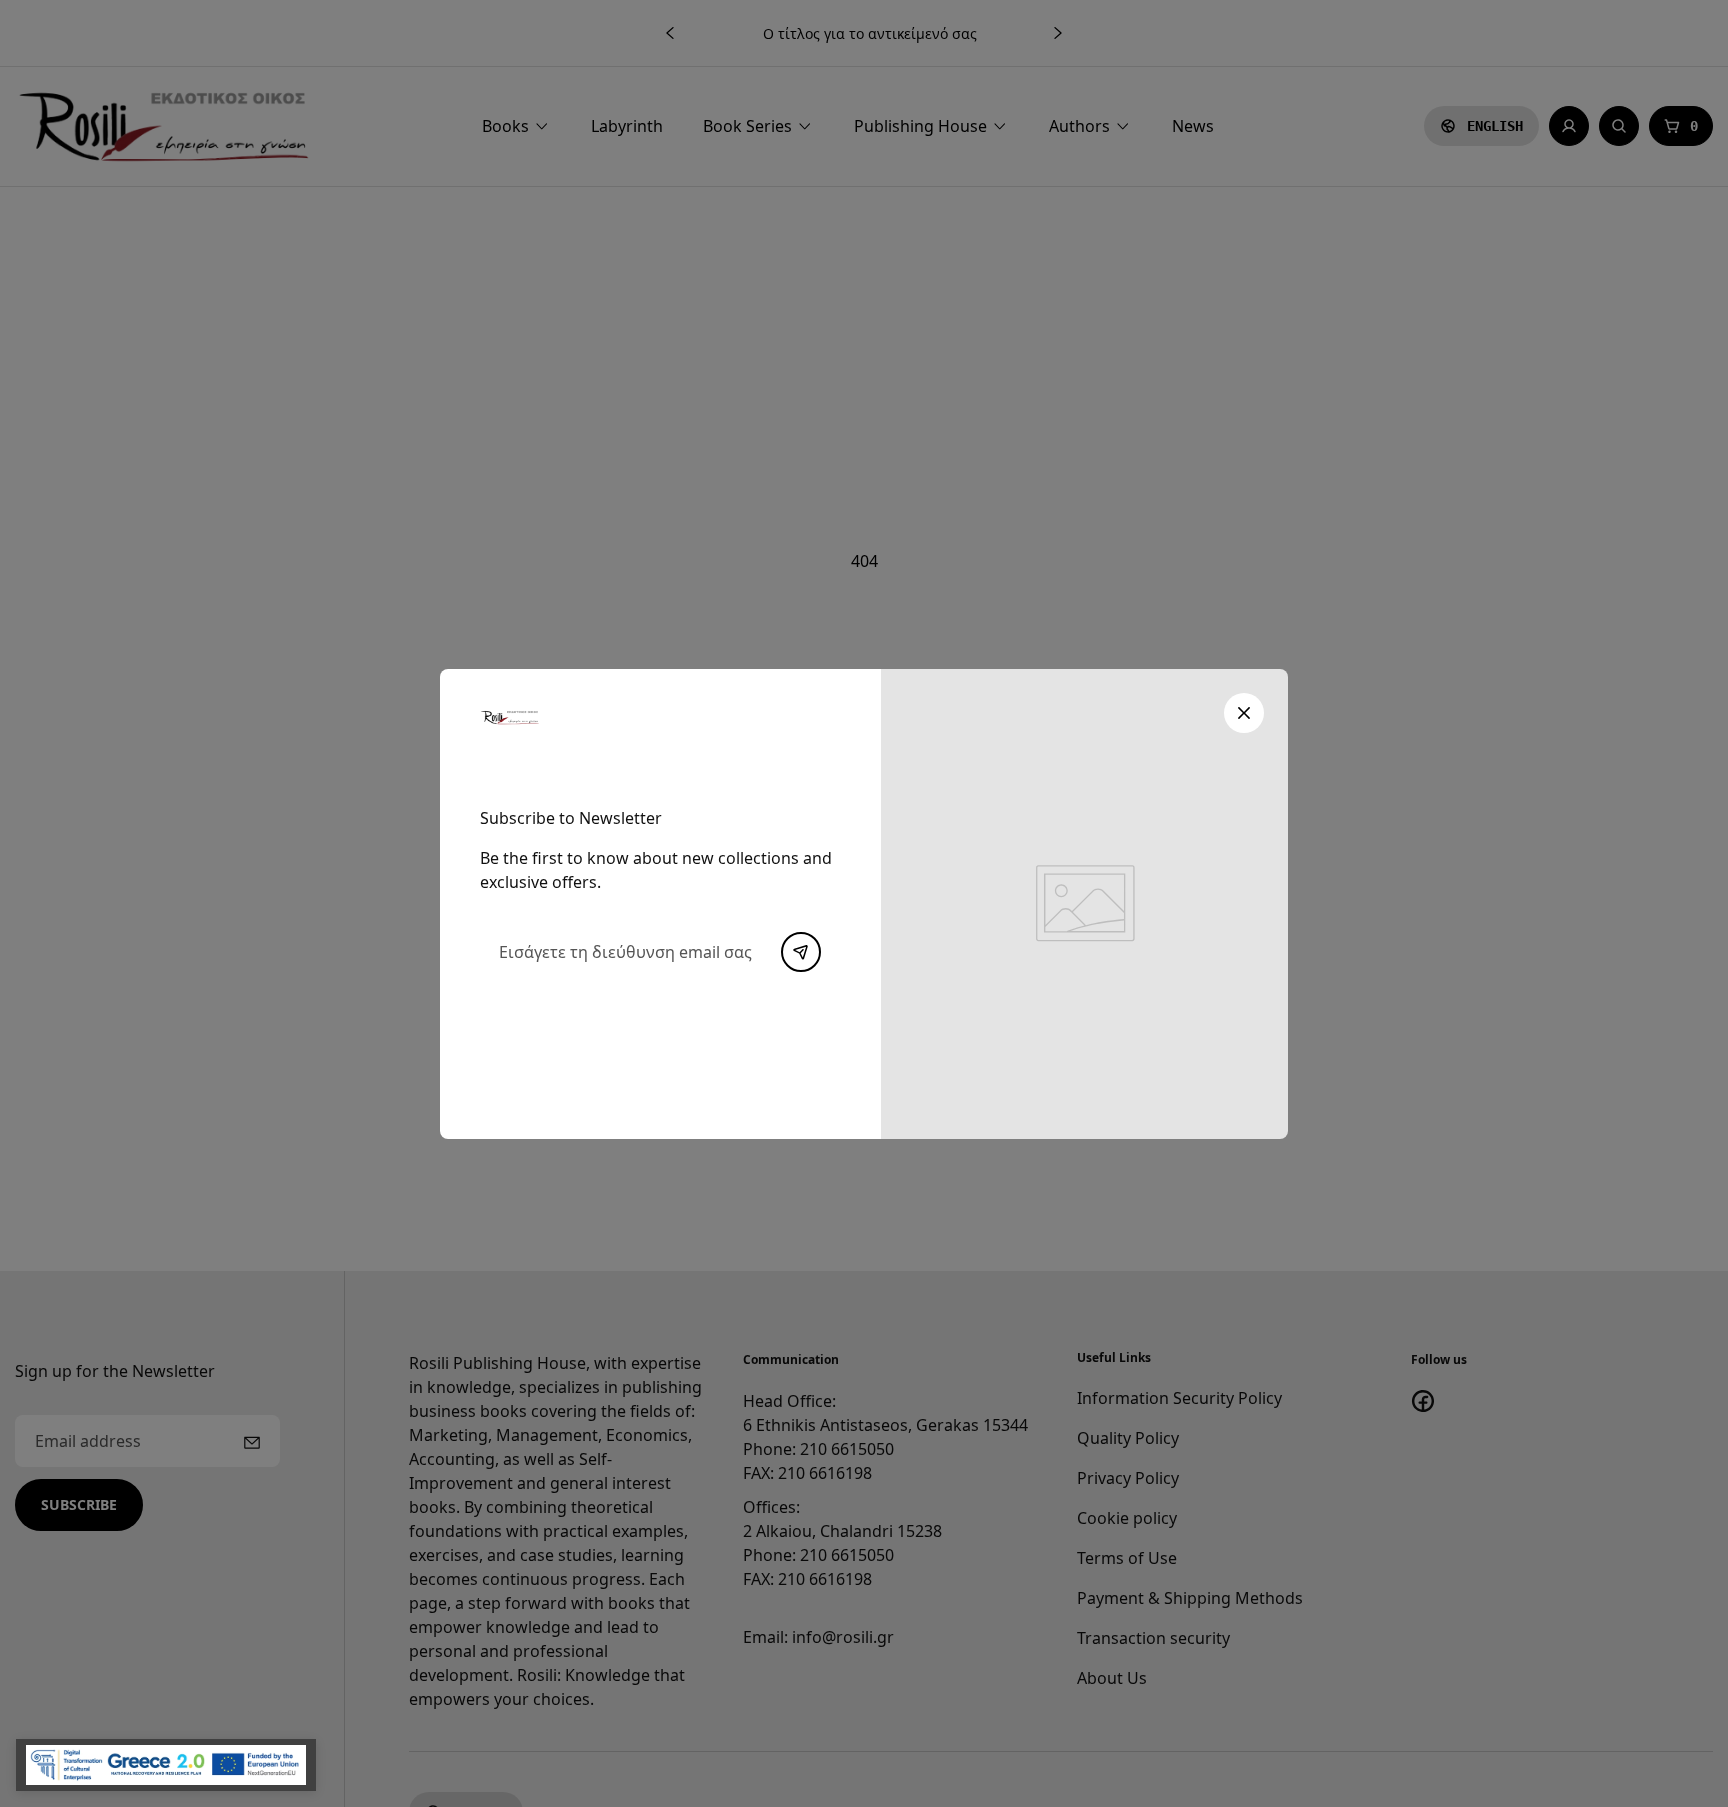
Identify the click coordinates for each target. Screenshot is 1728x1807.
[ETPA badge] (166, 1765)
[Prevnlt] (801, 952)
